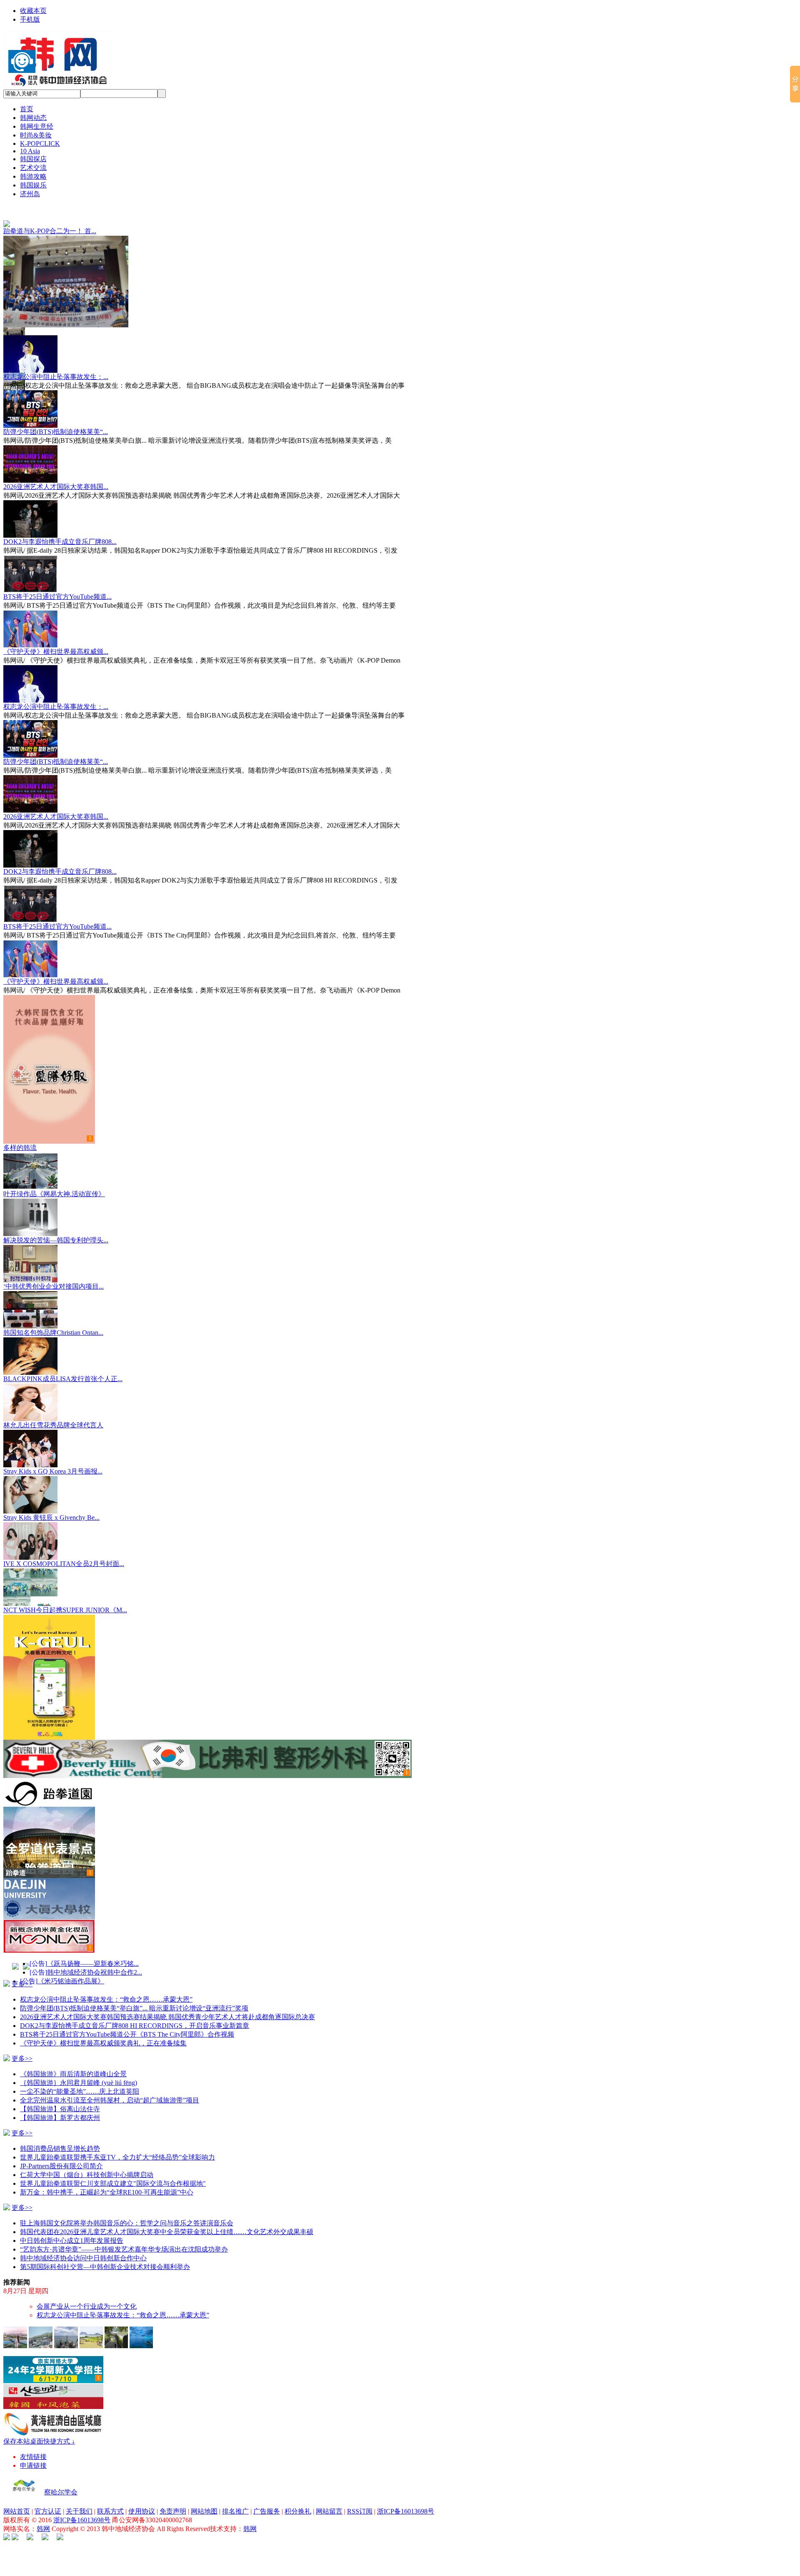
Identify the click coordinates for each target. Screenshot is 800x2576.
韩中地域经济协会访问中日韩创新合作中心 (83, 2239)
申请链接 (33, 2447)
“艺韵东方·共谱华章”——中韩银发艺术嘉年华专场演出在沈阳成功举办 (124, 2231)
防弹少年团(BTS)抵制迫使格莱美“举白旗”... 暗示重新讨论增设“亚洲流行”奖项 (134, 1989)
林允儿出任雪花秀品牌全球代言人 (53, 1406)
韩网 (43, 2510)
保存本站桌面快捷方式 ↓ (39, 2423)
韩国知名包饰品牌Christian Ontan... (53, 1314)
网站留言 (329, 2492)
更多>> (22, 1965)
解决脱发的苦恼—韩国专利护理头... (56, 1221)
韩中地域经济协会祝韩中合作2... (95, 1954)
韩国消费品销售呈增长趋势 (60, 2130)
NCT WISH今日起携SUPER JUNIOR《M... (65, 1591)
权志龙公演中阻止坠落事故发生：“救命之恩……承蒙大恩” (106, 1981)
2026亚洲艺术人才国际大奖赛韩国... (56, 468)
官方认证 (48, 2492)
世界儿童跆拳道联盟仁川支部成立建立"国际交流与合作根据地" (113, 2165)
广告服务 (267, 2492)
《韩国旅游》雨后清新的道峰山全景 (73, 2055)
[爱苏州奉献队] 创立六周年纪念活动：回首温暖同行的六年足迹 (130, 2288)
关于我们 (79, 2492)
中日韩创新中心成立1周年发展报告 (72, 2222)
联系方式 (110, 2492)
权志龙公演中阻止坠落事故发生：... (56, 358)
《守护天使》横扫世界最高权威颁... (56, 633)
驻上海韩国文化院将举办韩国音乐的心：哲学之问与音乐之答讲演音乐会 (127, 2204)
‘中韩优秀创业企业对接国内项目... (54, 1268)
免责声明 (173, 2492)
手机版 (30, 19)
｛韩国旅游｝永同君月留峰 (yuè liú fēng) (79, 2064)
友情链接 (33, 2438)
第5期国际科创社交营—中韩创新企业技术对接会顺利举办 (105, 2248)
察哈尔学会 (61, 2473)
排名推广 (235, 2492)
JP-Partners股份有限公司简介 (61, 2147)
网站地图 (204, 2492)
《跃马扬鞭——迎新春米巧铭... (93, 1945)
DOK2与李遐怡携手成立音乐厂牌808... (60, 523)
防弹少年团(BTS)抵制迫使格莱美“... (56, 413)
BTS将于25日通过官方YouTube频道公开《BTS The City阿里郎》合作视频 (127, 2016)
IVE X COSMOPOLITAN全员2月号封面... (64, 1545)
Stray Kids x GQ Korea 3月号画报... (53, 1453)
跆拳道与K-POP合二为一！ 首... (50, 231)
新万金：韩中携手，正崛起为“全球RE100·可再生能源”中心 (107, 2173)
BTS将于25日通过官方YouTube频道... (57, 578)
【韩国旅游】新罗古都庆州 (60, 2099)
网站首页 (17, 2492)
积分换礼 (298, 2492)
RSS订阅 (360, 2492)
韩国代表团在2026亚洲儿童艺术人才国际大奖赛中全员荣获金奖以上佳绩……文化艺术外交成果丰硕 (167, 2213)
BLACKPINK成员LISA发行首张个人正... (63, 1360)
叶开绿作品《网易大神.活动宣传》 (54, 1175)
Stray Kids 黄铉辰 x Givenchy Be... (51, 1499)
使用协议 (142, 2492)
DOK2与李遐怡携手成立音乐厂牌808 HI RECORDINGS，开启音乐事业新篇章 (135, 2007)
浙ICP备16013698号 (406, 2492)
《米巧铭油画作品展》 (71, 1962)
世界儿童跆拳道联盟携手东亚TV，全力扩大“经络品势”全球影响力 (117, 2138)
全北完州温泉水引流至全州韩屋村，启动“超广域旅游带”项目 (110, 2081)
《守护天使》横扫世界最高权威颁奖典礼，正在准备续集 (103, 2024)
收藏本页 (33, 11)
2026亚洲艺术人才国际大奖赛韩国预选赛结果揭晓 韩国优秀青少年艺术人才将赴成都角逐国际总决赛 (167, 1998)
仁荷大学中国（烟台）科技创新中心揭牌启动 (87, 2156)
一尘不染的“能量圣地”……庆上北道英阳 (80, 2073)
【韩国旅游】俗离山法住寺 (60, 2090)
